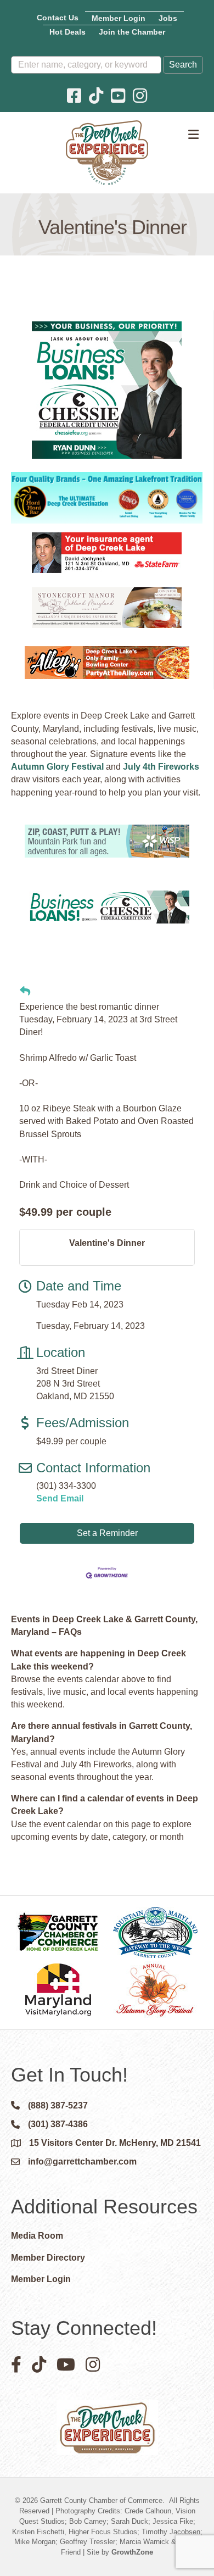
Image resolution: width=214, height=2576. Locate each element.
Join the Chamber (132, 32)
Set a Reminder (107, 1533)
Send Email (60, 1498)
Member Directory (48, 2258)
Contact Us (58, 18)
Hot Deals (67, 32)
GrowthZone (132, 2552)
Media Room (37, 2236)
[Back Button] (25, 992)
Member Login (119, 18)
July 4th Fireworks (161, 767)
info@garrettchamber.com (82, 2161)
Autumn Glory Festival (57, 767)
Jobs (168, 18)
